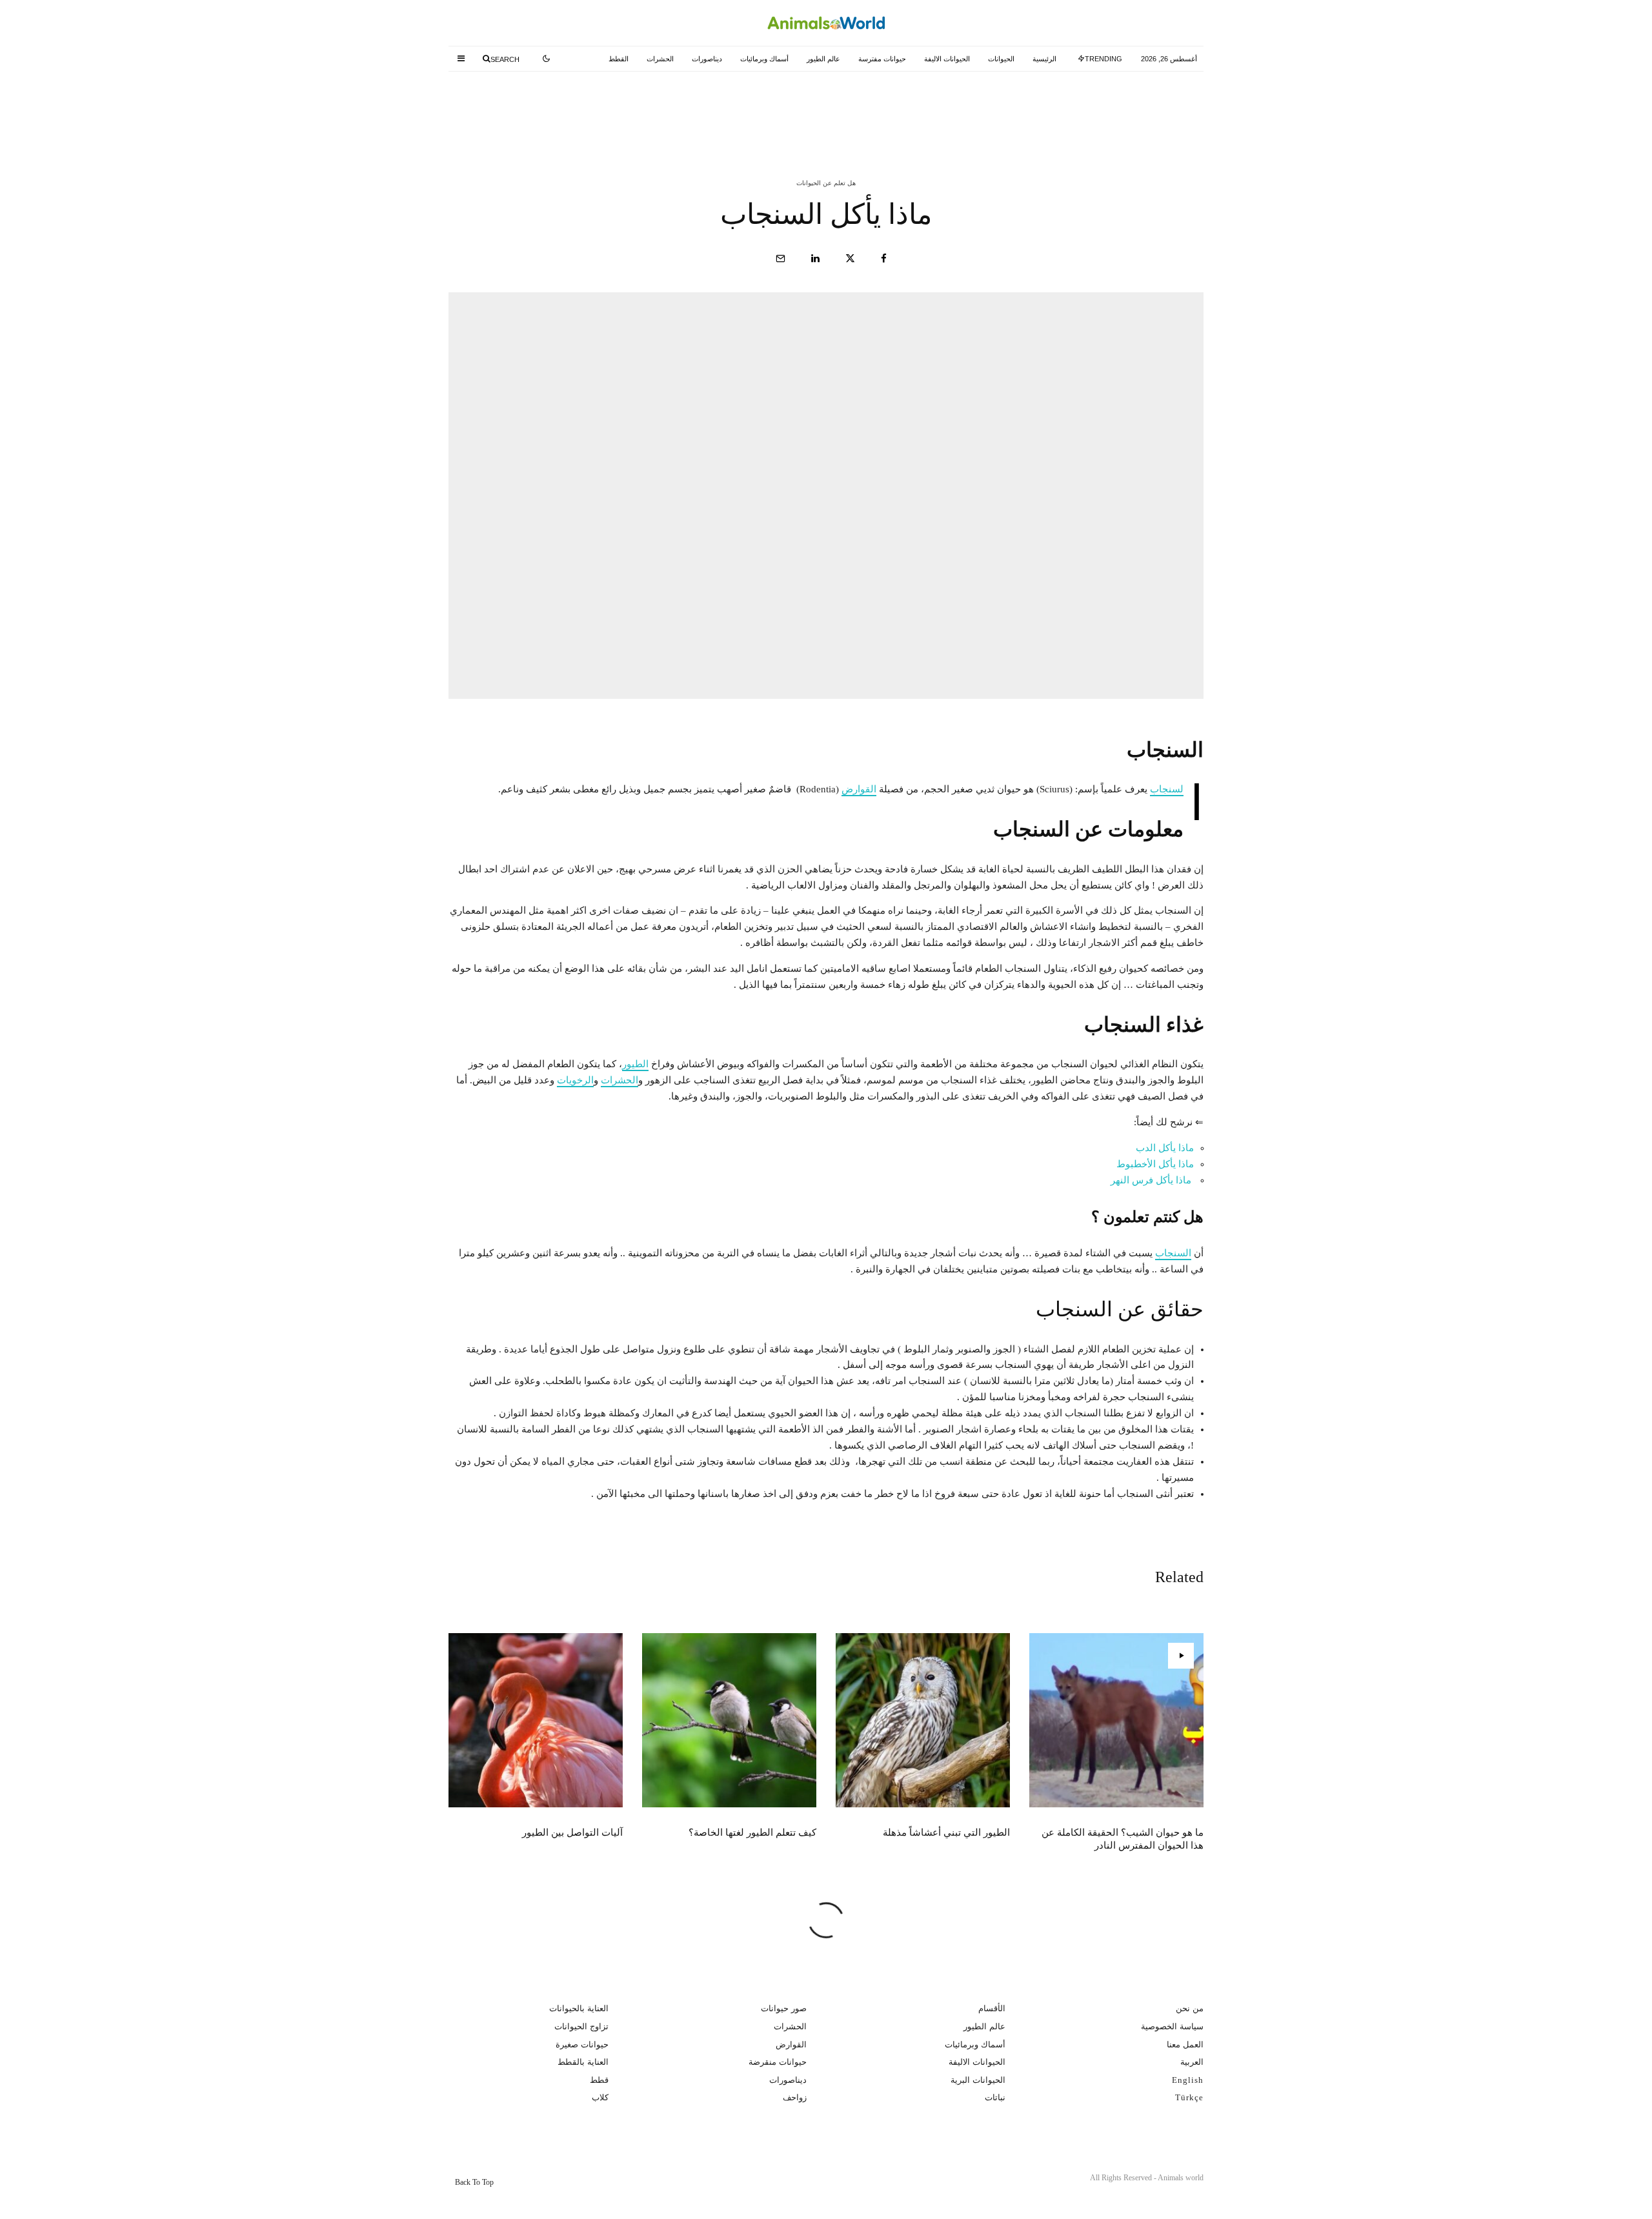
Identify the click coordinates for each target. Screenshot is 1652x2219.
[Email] (781, 258)
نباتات (995, 2097)
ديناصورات (707, 59)
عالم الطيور (823, 59)
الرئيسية (1044, 59)
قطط (599, 2080)
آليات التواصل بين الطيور (572, 1832)
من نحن (1190, 2008)
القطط (619, 59)
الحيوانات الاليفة (947, 59)
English (1188, 2080)
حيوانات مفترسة (882, 59)
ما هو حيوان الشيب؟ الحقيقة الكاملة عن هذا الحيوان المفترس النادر (1053, 108)
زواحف (795, 2097)
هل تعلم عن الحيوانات (826, 183)
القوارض (859, 789)
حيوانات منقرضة (778, 2062)
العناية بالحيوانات (579, 2008)
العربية (1192, 2062)
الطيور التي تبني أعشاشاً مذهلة (821, 108)
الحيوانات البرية (978, 2080)
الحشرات (660, 59)
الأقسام (992, 2008)
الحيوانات (1001, 59)
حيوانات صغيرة (582, 2044)
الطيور (635, 1064)
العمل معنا (1185, 2044)
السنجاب (1167, 789)
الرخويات (575, 1080)
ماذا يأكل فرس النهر (1151, 1180)
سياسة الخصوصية (1172, 2026)
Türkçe (1189, 2097)
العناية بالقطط (583, 2062)
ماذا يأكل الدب (1165, 1148)
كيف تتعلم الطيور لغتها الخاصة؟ (562, 108)
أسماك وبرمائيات (764, 59)
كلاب (600, 2097)
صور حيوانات (784, 2008)
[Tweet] (850, 258)
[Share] (884, 258)
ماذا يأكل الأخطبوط (1155, 1164)
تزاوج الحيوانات (581, 2026)
